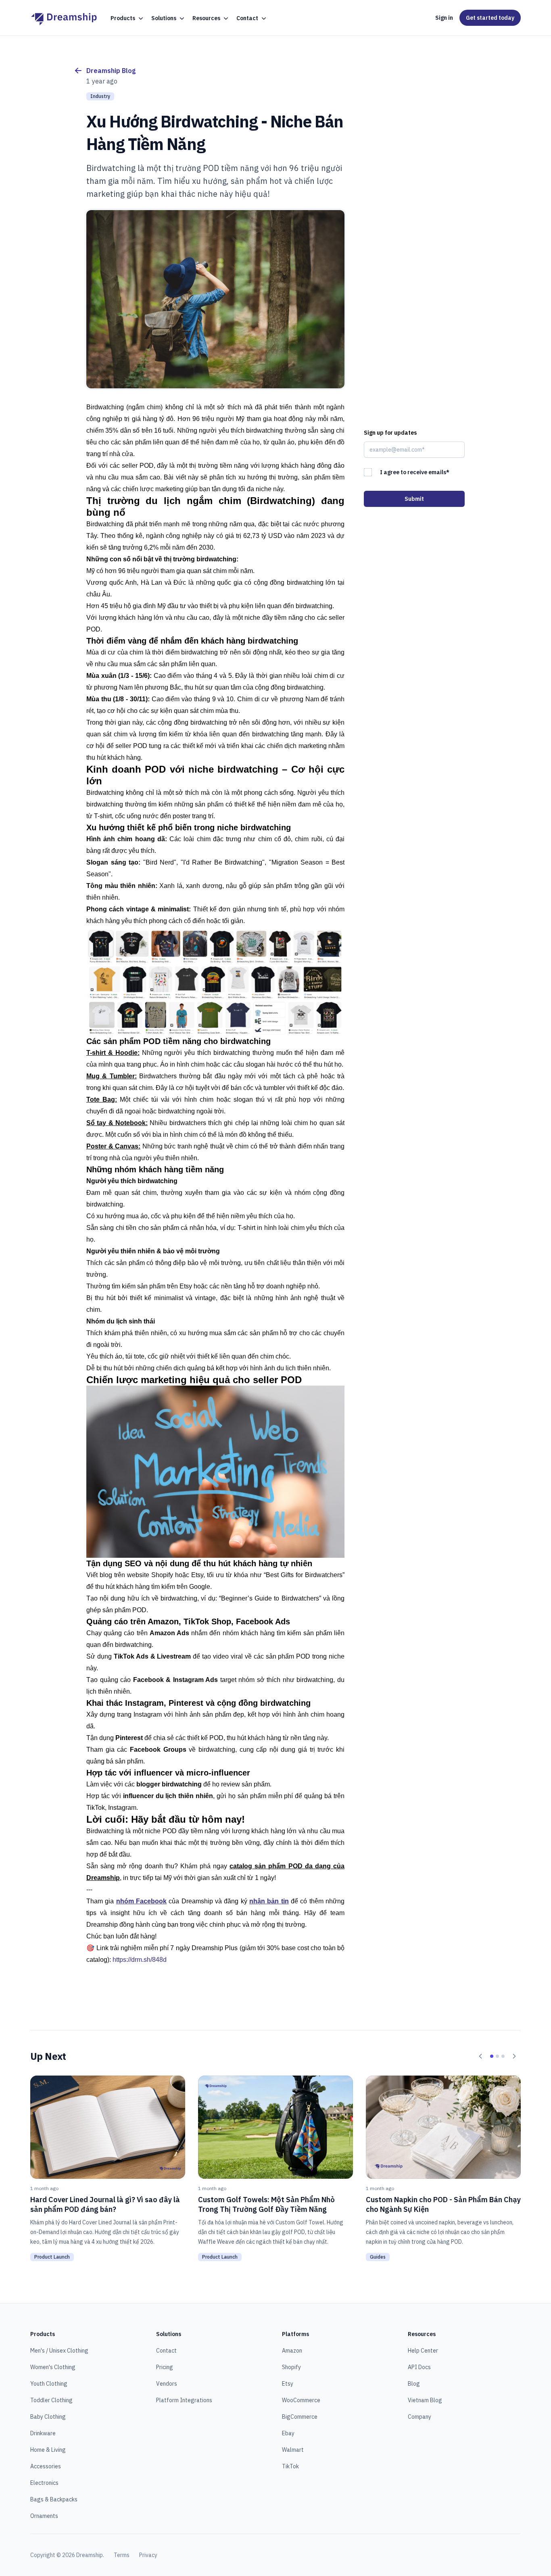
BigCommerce (300, 2417)
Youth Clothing (49, 2384)
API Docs (419, 2367)
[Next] (514, 2056)
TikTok (290, 2466)
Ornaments (44, 2516)
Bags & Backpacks (54, 2499)
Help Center (423, 2351)
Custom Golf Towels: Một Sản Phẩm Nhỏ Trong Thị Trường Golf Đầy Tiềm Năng (266, 2204)
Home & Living (48, 2450)
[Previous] (480, 2056)
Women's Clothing (53, 2367)
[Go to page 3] (503, 2056)
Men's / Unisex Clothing (59, 2351)
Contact (166, 2351)
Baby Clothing (48, 2417)
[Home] (64, 18)
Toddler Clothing (51, 2400)
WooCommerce (301, 2400)
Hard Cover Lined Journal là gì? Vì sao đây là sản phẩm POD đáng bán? (105, 2204)
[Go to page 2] (497, 2056)
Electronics (44, 2483)
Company (420, 2417)
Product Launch (52, 2257)
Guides (378, 2257)
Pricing (165, 2367)
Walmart (293, 2450)
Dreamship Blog (111, 71)
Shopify (291, 2367)
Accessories (46, 2466)
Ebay (288, 2433)
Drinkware (43, 2433)
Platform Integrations (184, 2400)
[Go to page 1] (492, 2056)
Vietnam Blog (425, 2400)
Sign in (444, 18)
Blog (414, 2384)
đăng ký (256, 1901)
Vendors (167, 2384)
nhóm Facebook (141, 1901)
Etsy (288, 2384)
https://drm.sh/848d (140, 1960)
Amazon (292, 2351)
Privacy (148, 2555)
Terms (122, 2555)
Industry (100, 96)
